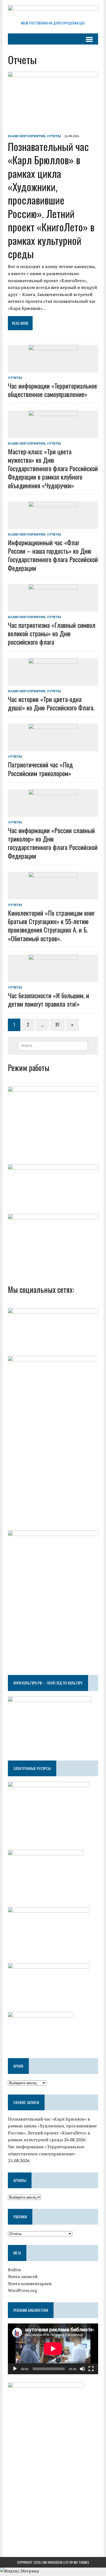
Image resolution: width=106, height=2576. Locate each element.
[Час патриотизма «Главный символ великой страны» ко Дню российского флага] (53, 608)
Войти (14, 2270)
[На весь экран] (91, 2369)
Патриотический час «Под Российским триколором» (40, 769)
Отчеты (54, 136)
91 (57, 1025)
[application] (53, 2349)
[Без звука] (82, 2369)
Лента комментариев (30, 2284)
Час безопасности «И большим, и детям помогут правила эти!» (49, 999)
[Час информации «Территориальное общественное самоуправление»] (53, 369)
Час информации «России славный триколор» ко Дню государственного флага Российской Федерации (53, 843)
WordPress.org (22, 2290)
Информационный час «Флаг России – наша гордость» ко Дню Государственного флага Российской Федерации (53, 555)
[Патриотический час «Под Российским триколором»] (53, 748)
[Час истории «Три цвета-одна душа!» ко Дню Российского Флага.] (53, 682)
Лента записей (23, 2276)
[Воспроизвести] (15, 2369)
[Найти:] (53, 1045)
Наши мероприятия (26, 136)
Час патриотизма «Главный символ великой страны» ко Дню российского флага (52, 633)
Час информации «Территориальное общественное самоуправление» (52, 390)
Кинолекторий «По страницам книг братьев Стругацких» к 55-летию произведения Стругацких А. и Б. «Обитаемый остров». (51, 925)
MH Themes (81, 2562)
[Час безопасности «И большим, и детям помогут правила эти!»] (53, 978)
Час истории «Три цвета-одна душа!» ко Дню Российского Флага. (51, 703)
